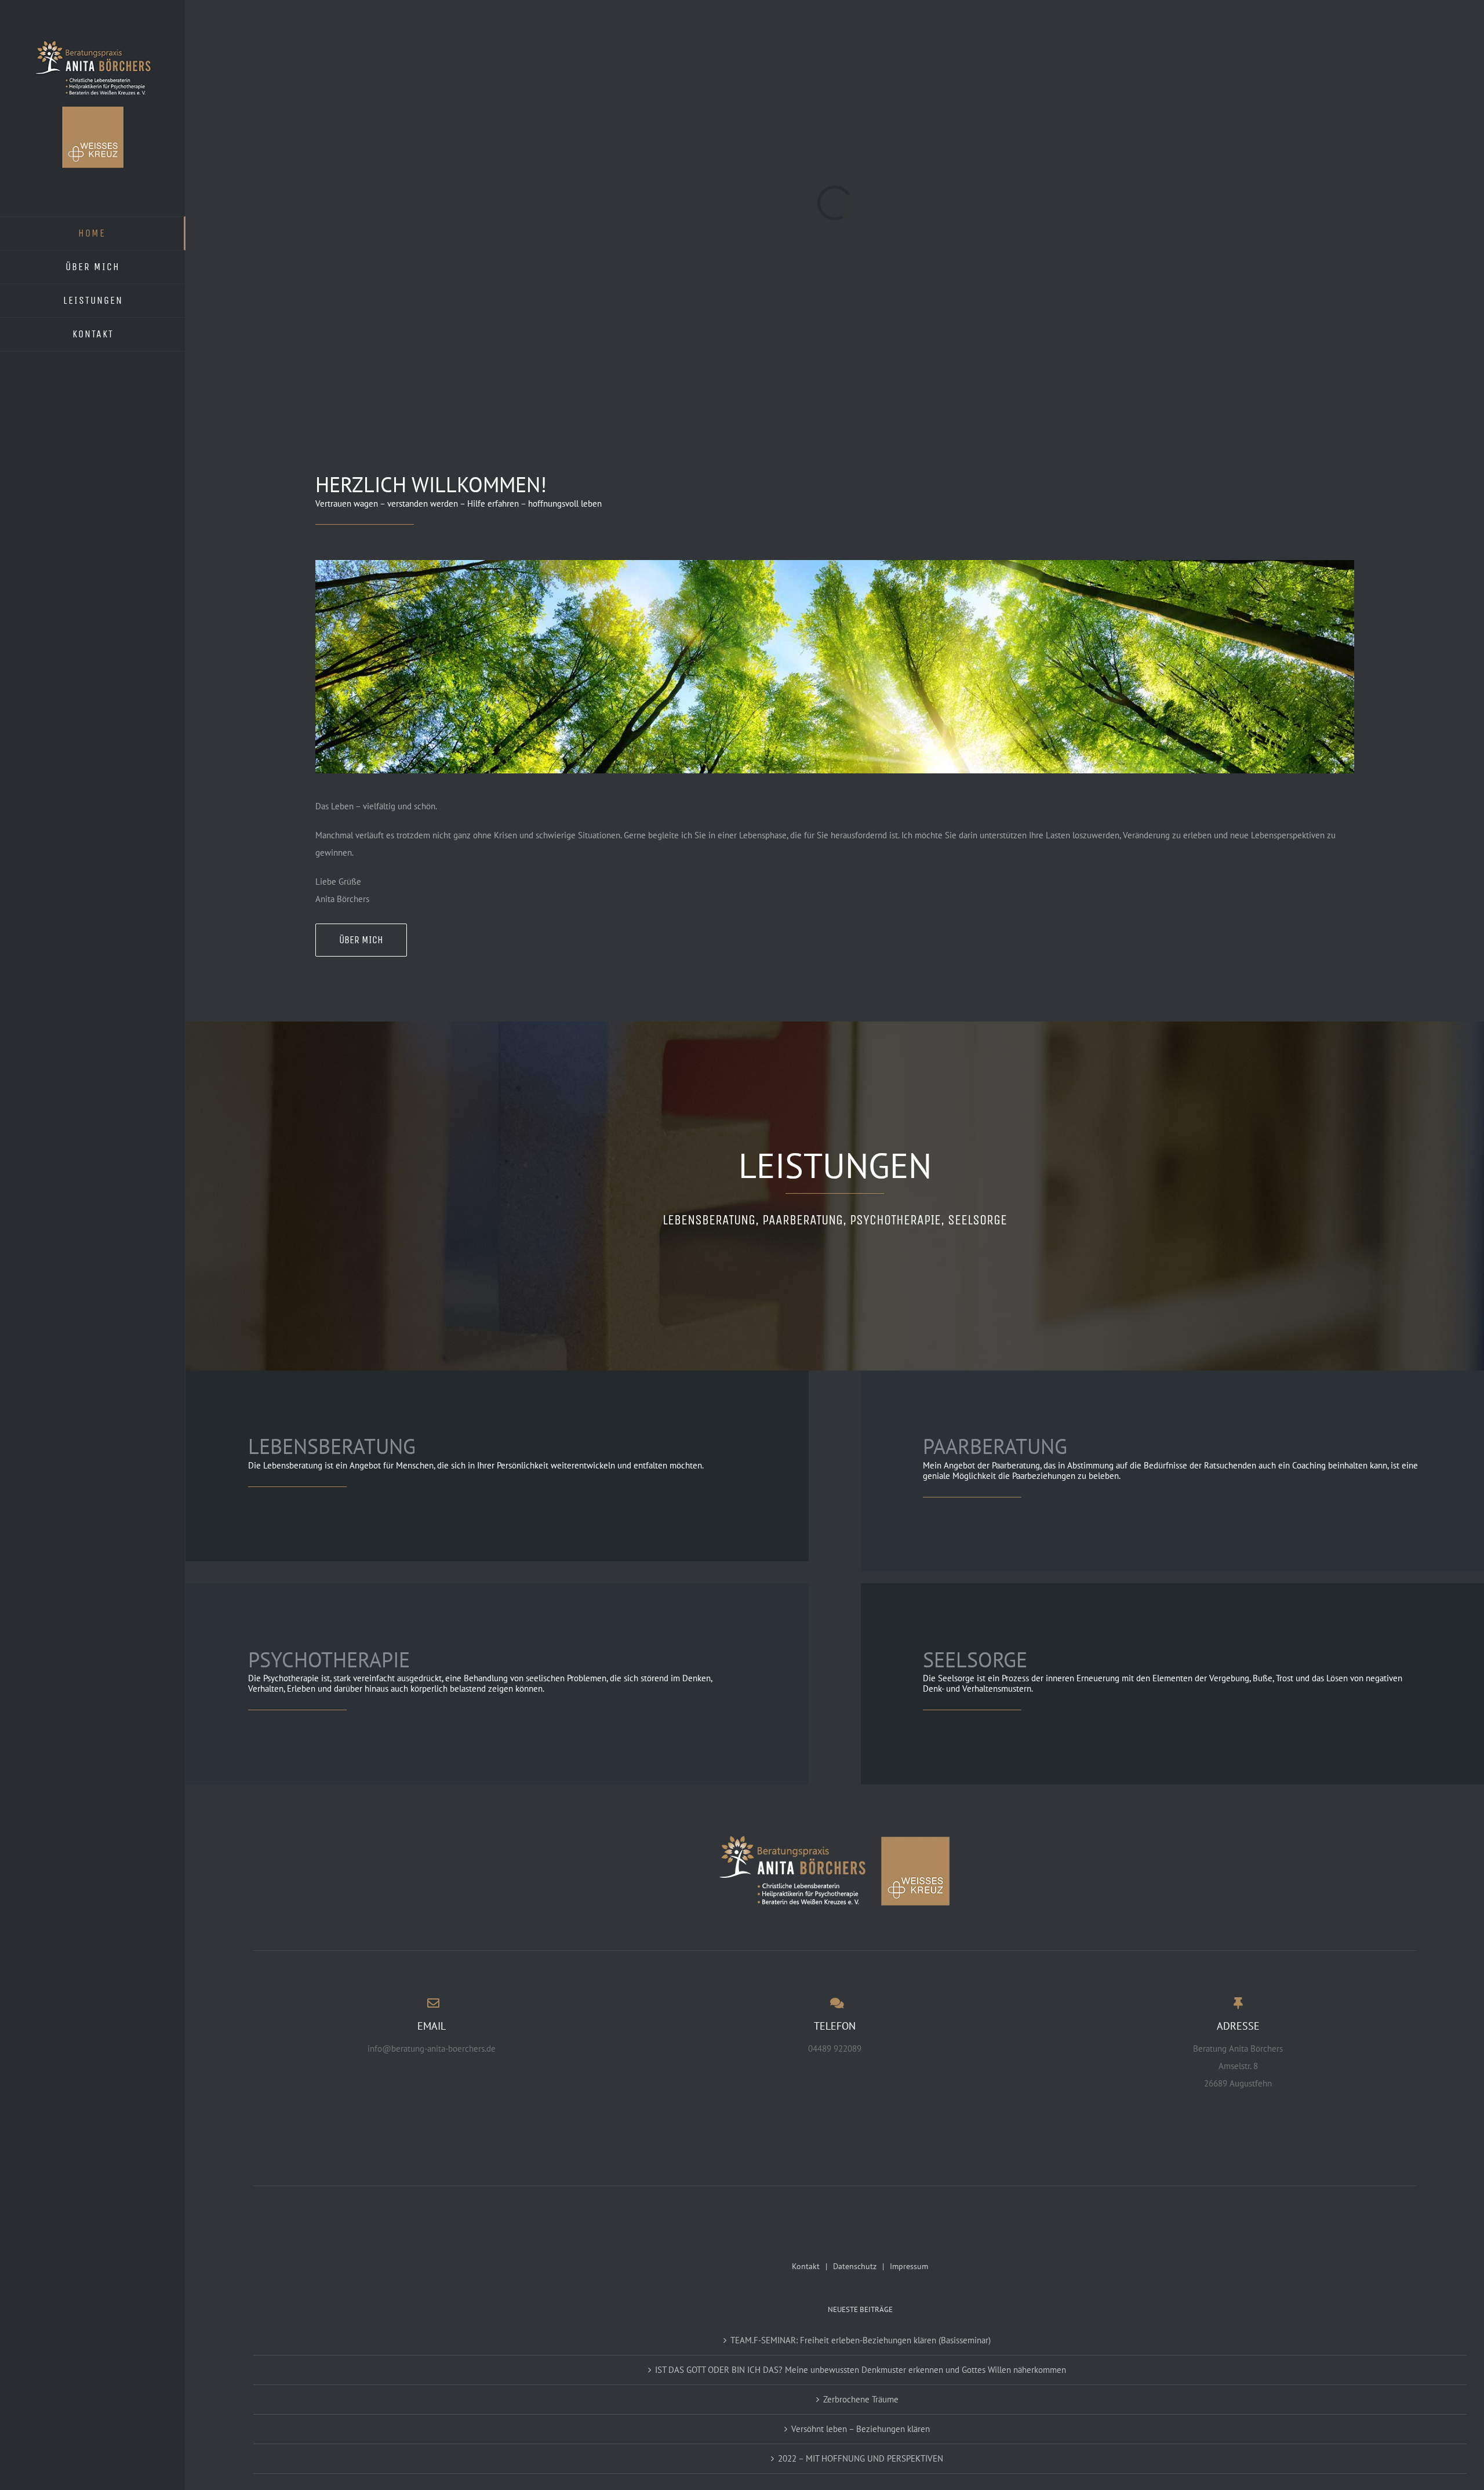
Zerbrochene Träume (861, 2399)
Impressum (909, 2266)
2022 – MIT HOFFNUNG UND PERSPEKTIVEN (861, 2458)
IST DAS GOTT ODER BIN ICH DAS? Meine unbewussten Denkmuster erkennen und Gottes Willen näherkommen (861, 2370)
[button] (26, 2464)
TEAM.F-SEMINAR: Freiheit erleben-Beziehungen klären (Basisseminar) (861, 2340)
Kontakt (806, 2266)
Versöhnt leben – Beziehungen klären (861, 2429)
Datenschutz (855, 2266)
